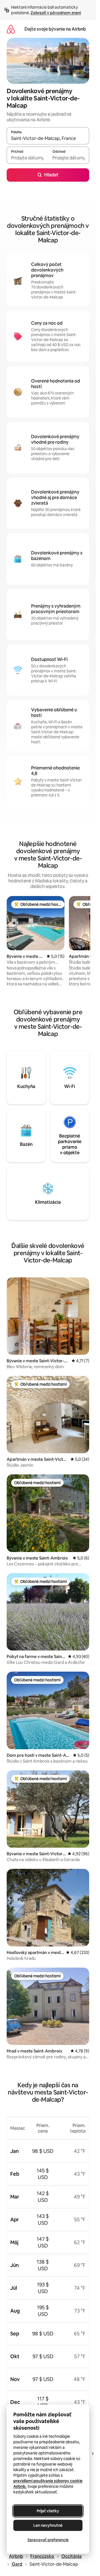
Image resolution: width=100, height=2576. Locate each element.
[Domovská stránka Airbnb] (11, 29)
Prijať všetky (48, 2511)
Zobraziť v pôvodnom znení (56, 13)
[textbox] (27, 158)
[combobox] (48, 138)
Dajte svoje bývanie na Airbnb (55, 29)
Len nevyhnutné (48, 2525)
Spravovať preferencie (48, 2540)
